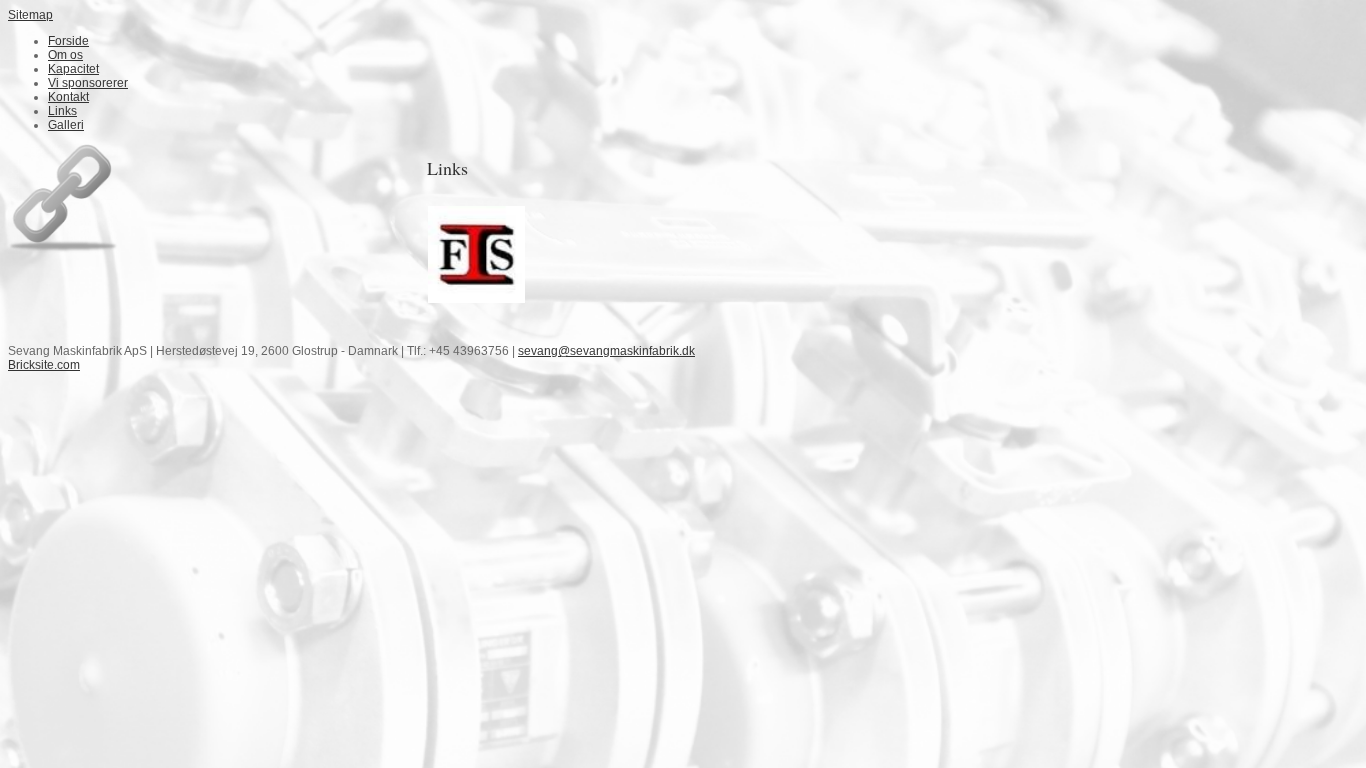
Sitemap (30, 15)
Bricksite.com (44, 365)
